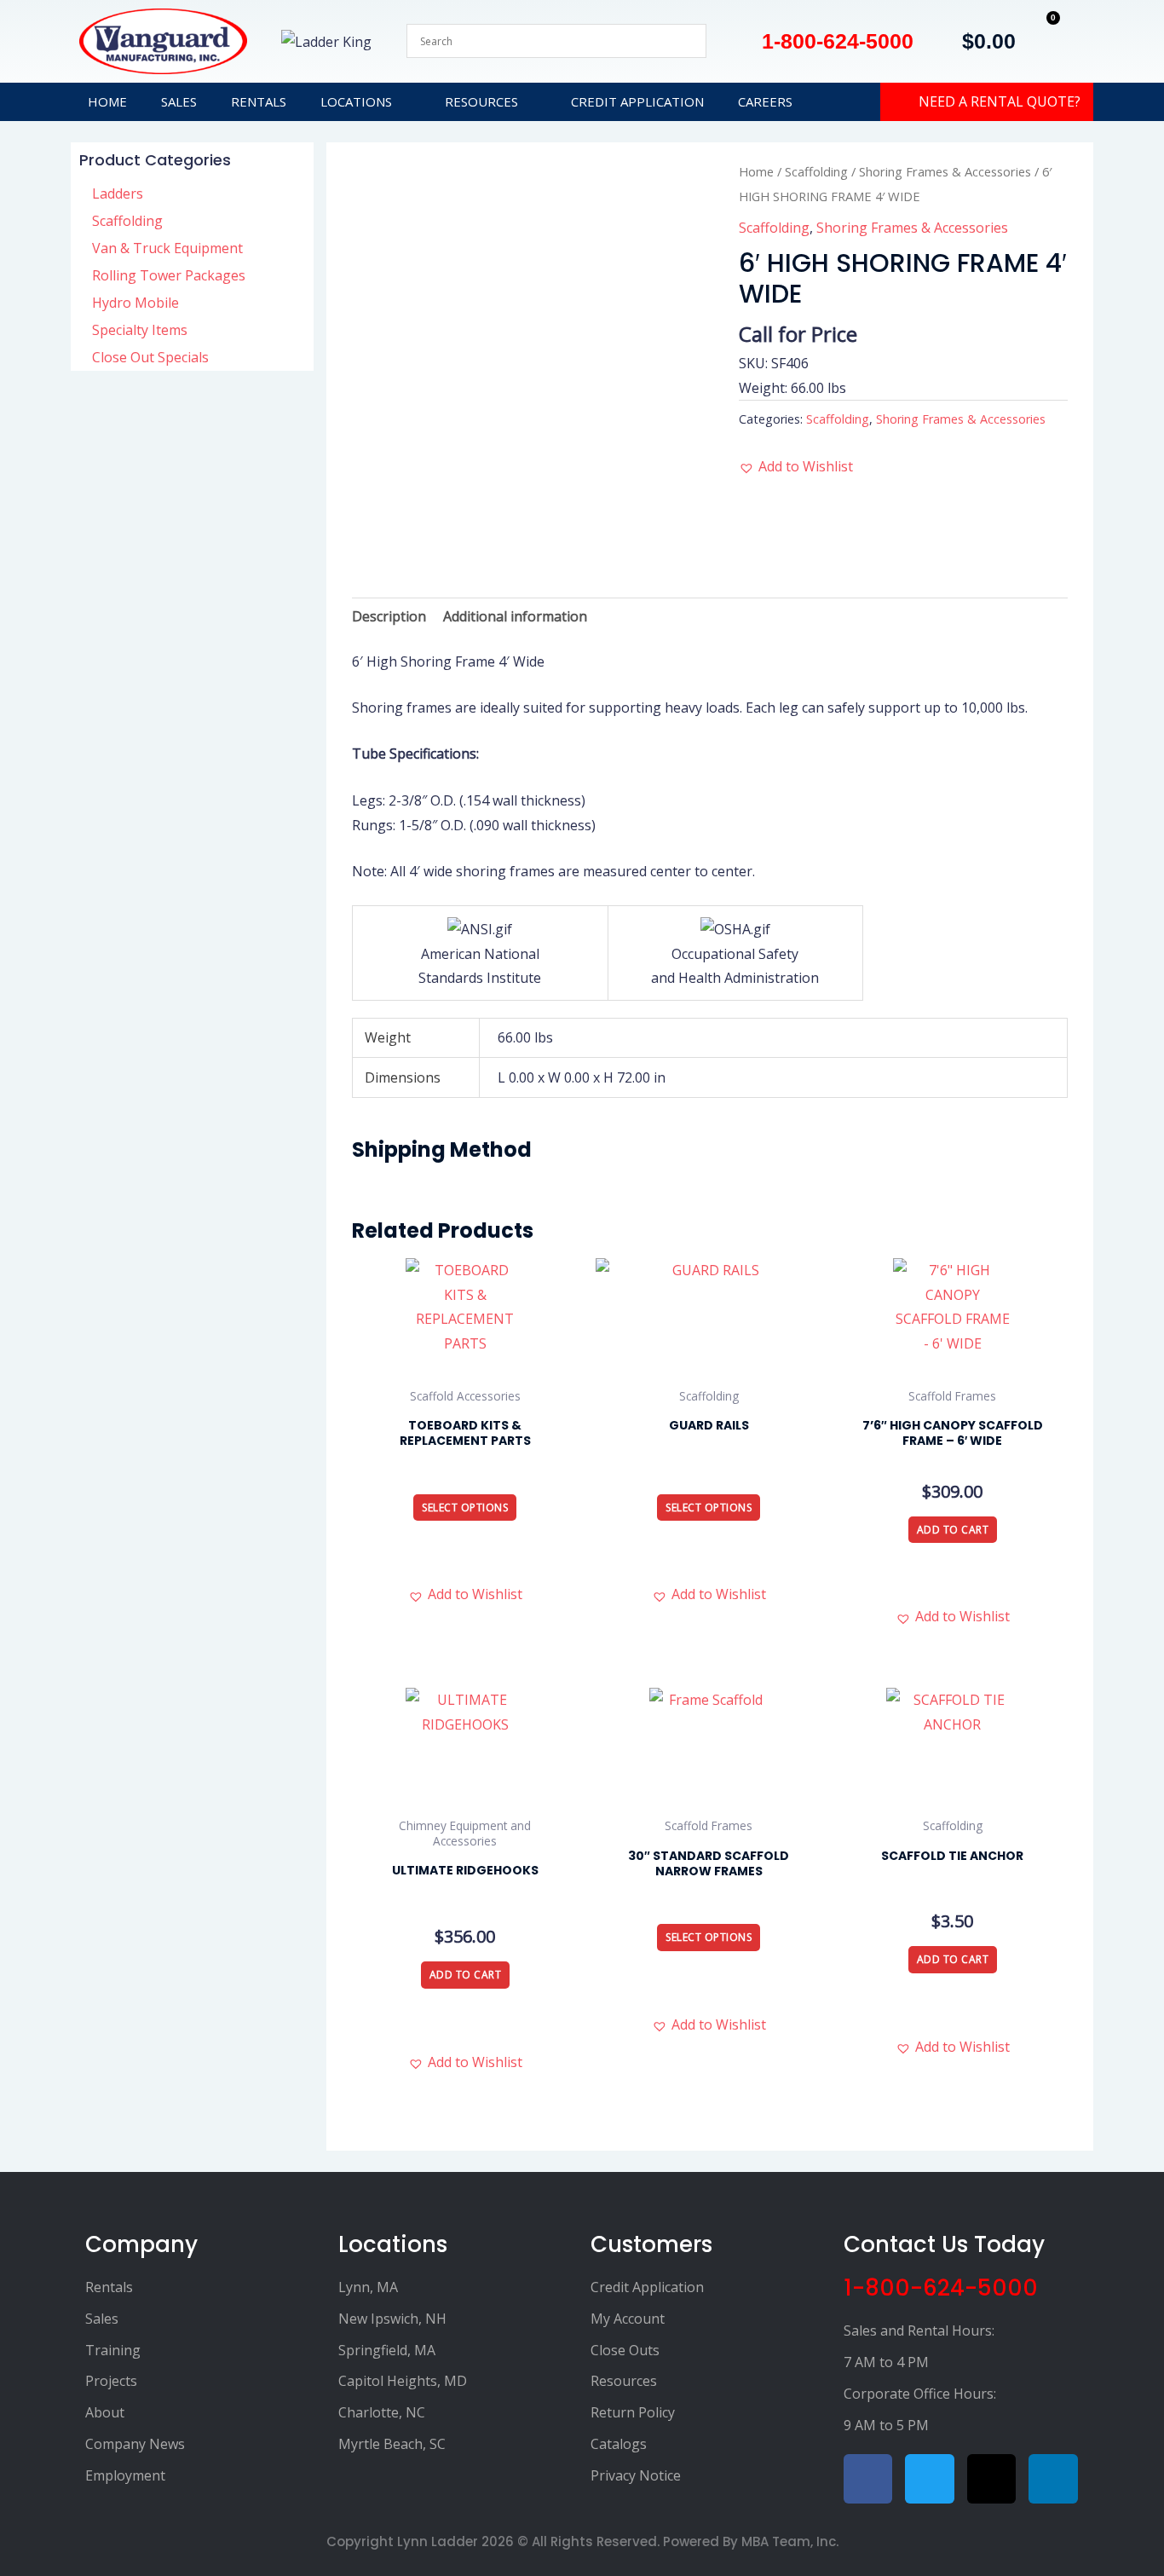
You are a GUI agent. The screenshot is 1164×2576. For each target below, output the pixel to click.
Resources (481, 101)
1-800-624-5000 (941, 2288)
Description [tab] (389, 616)
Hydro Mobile (135, 303)
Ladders (118, 193)
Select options (465, 1507)
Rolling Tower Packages (169, 275)
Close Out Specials (150, 357)
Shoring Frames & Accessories (945, 171)
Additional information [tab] (515, 616)
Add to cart (953, 1530)
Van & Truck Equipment (167, 248)
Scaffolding (127, 221)
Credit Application (637, 101)
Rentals (259, 101)
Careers (765, 101)
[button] (796, 467)
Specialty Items (140, 330)
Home (107, 101)
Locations (356, 101)
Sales (179, 101)
